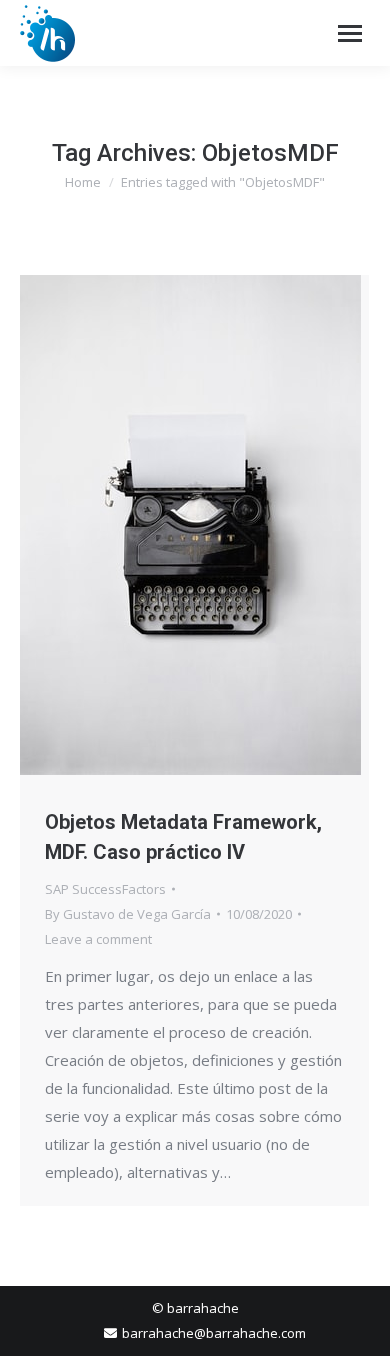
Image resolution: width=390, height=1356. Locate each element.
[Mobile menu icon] (350, 33)
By (128, 914)
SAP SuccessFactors (105, 889)
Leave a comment (98, 939)
